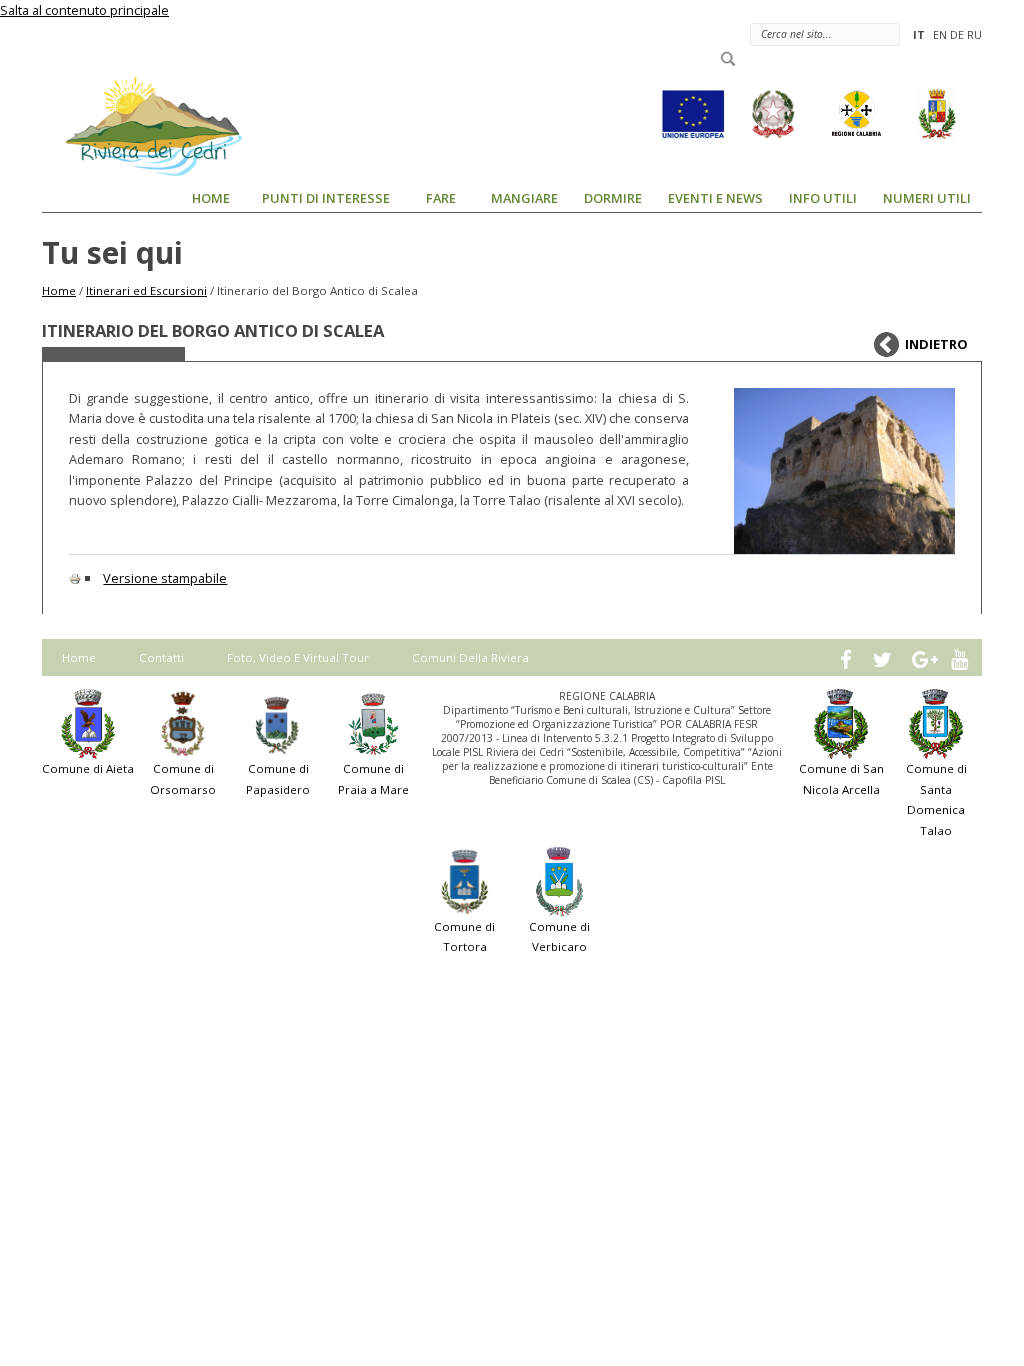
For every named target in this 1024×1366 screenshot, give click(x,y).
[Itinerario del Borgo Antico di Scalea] (845, 471)
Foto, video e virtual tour (298, 657)
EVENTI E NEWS (715, 198)
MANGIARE (524, 198)
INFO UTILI (823, 198)
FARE (441, 198)
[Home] (142, 125)
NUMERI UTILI (927, 198)
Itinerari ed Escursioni (146, 290)
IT (919, 34)
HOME (211, 198)
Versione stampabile (165, 578)
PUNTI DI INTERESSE (326, 198)
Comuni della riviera (470, 657)
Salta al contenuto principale (84, 10)
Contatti (161, 657)
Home (59, 290)
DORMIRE (613, 198)
